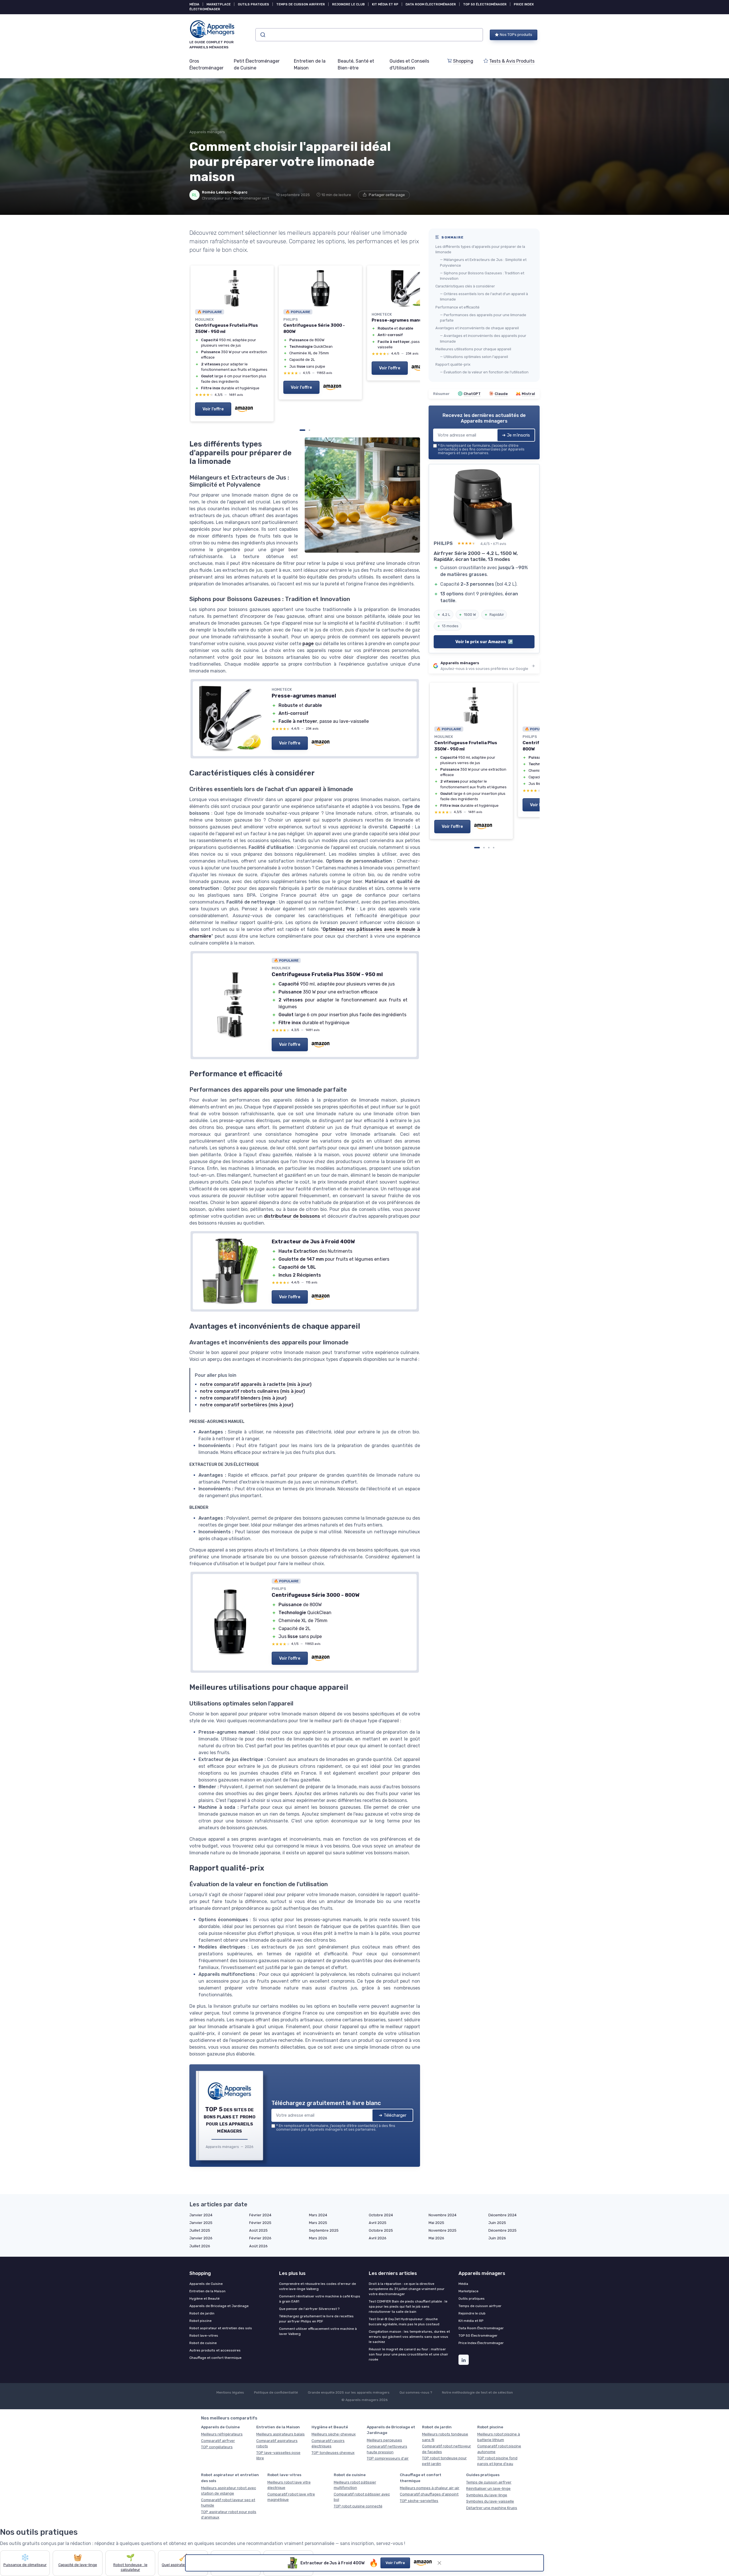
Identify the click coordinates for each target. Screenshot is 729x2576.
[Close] (468, 1096)
